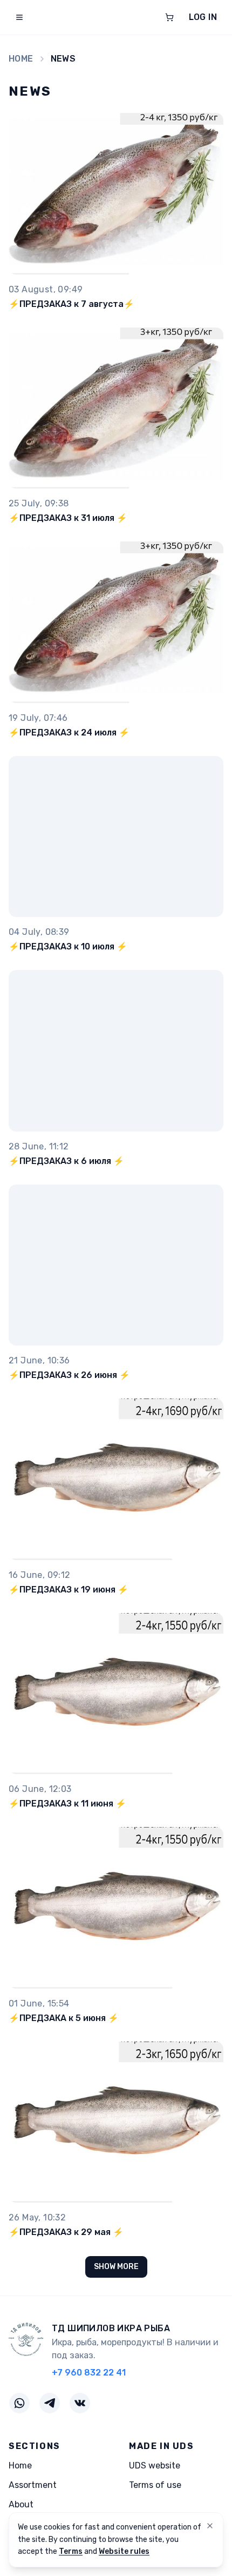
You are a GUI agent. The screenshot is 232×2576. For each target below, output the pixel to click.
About (21, 2504)
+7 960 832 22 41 (89, 2373)
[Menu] (19, 17)
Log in (203, 17)
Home (21, 59)
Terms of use (155, 2485)
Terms (71, 2551)
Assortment (33, 2485)
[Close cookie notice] (210, 2526)
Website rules (124, 2551)
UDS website (155, 2465)
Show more (116, 2267)
